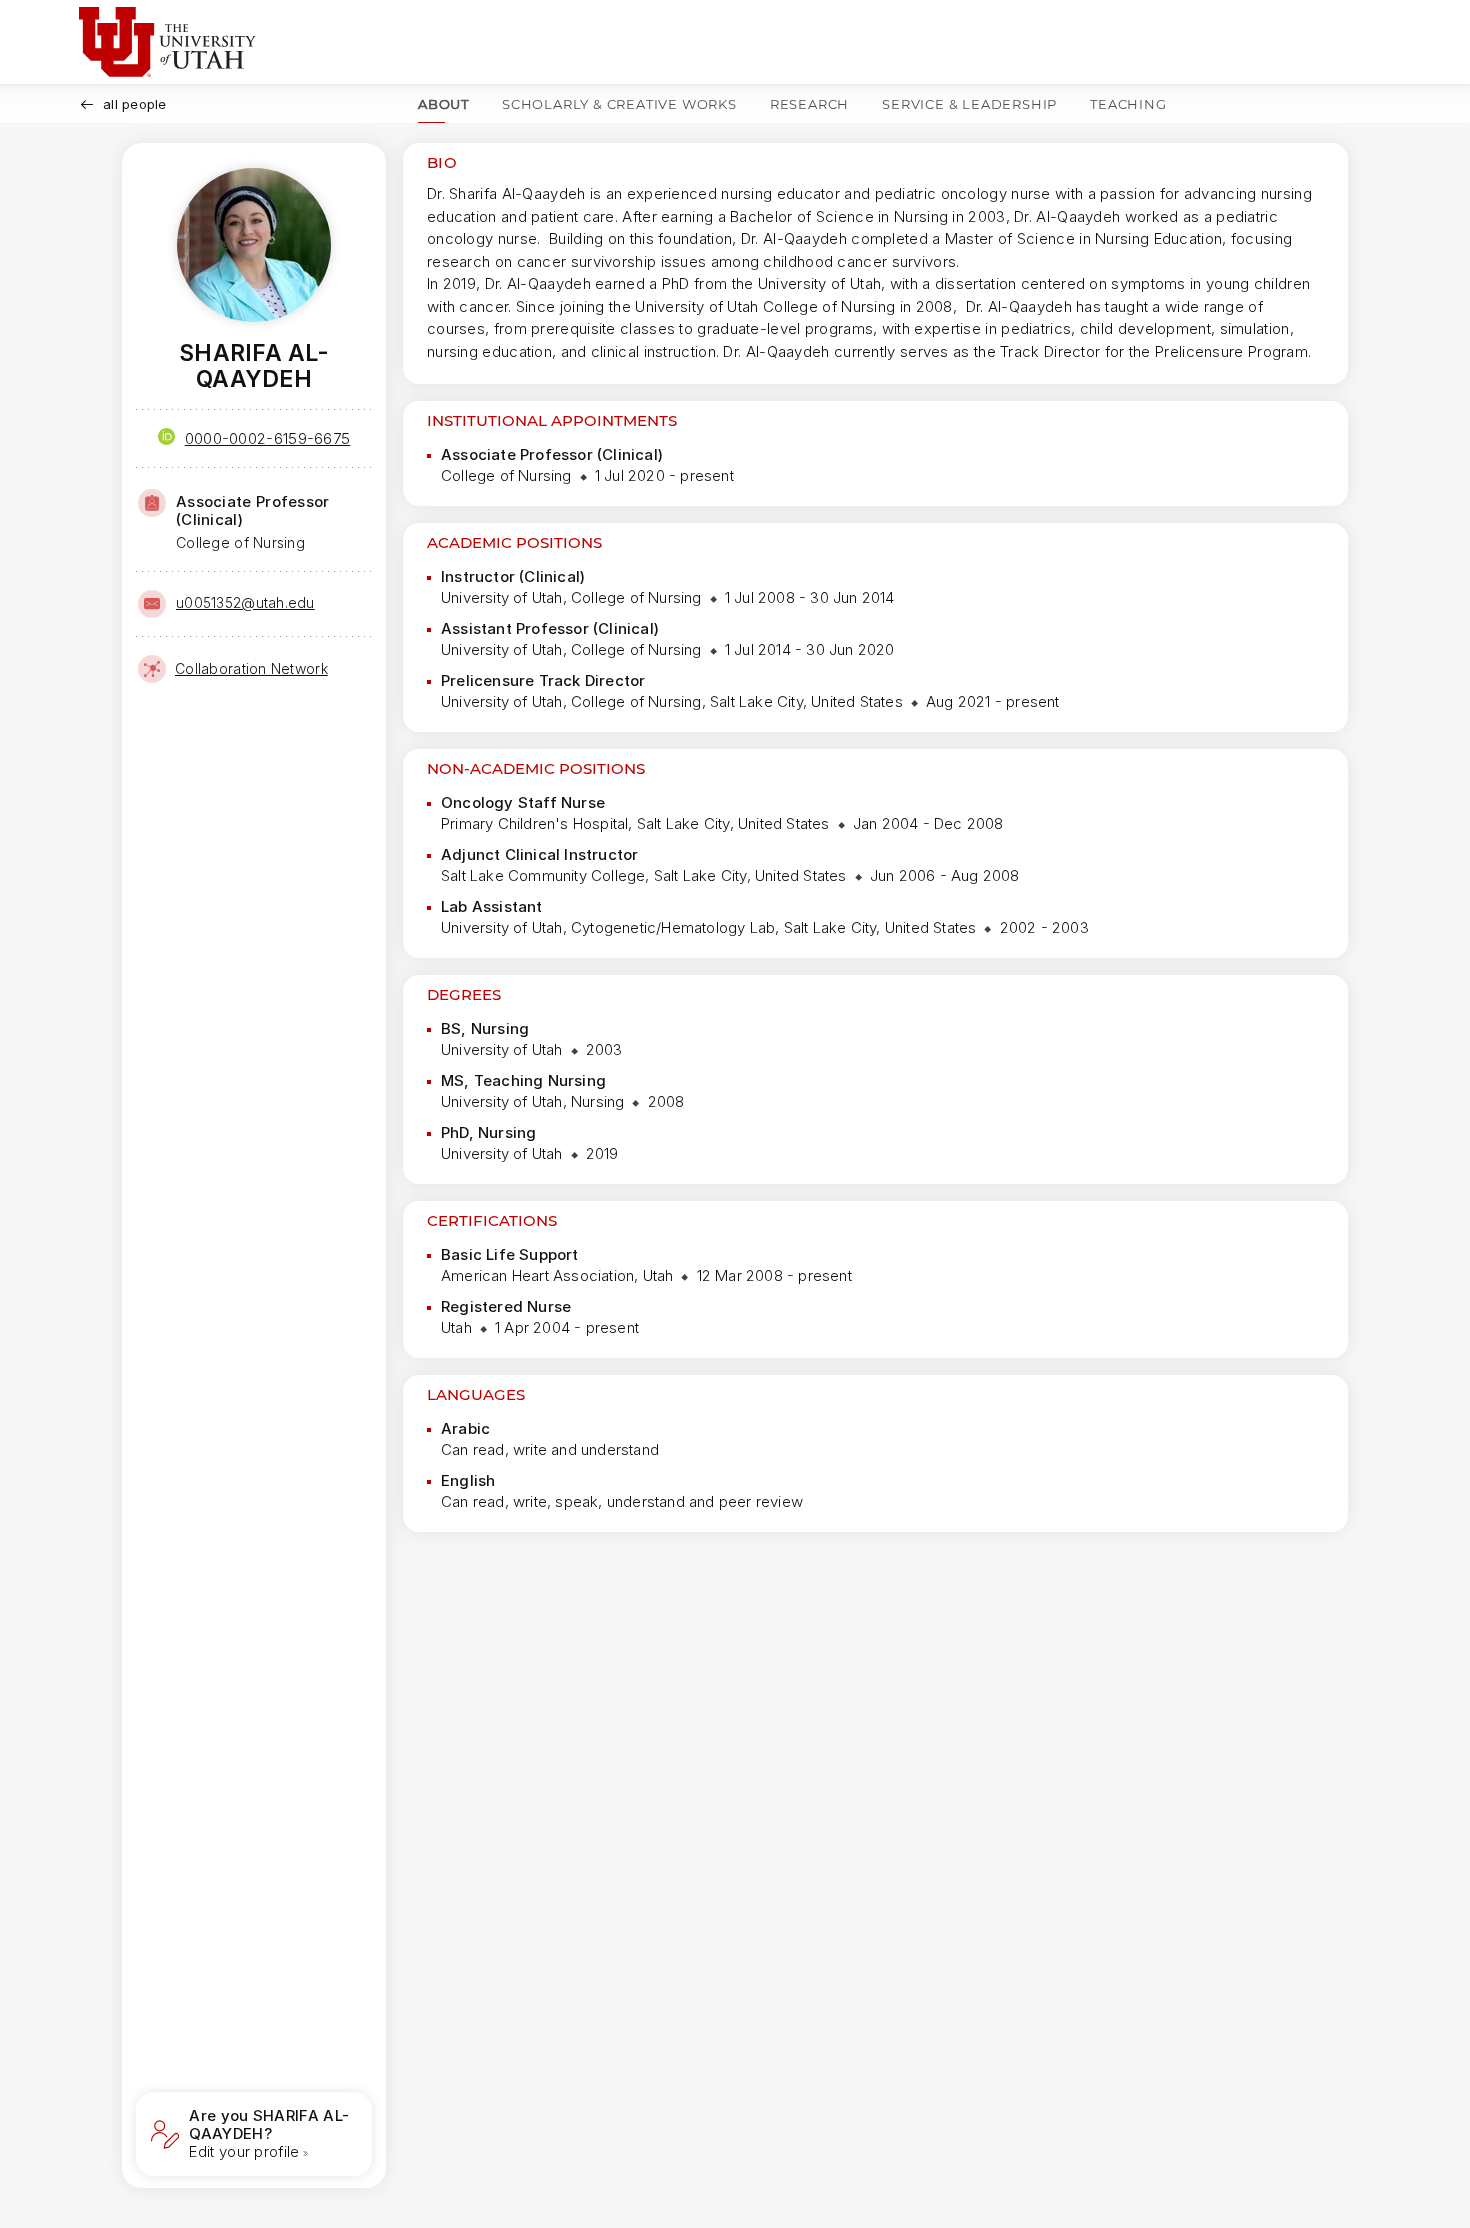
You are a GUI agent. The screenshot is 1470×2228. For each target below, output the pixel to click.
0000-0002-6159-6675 (268, 438)
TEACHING (1128, 104)
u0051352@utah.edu (245, 602)
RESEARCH (809, 104)
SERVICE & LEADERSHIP (969, 104)
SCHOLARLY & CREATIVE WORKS (619, 104)
